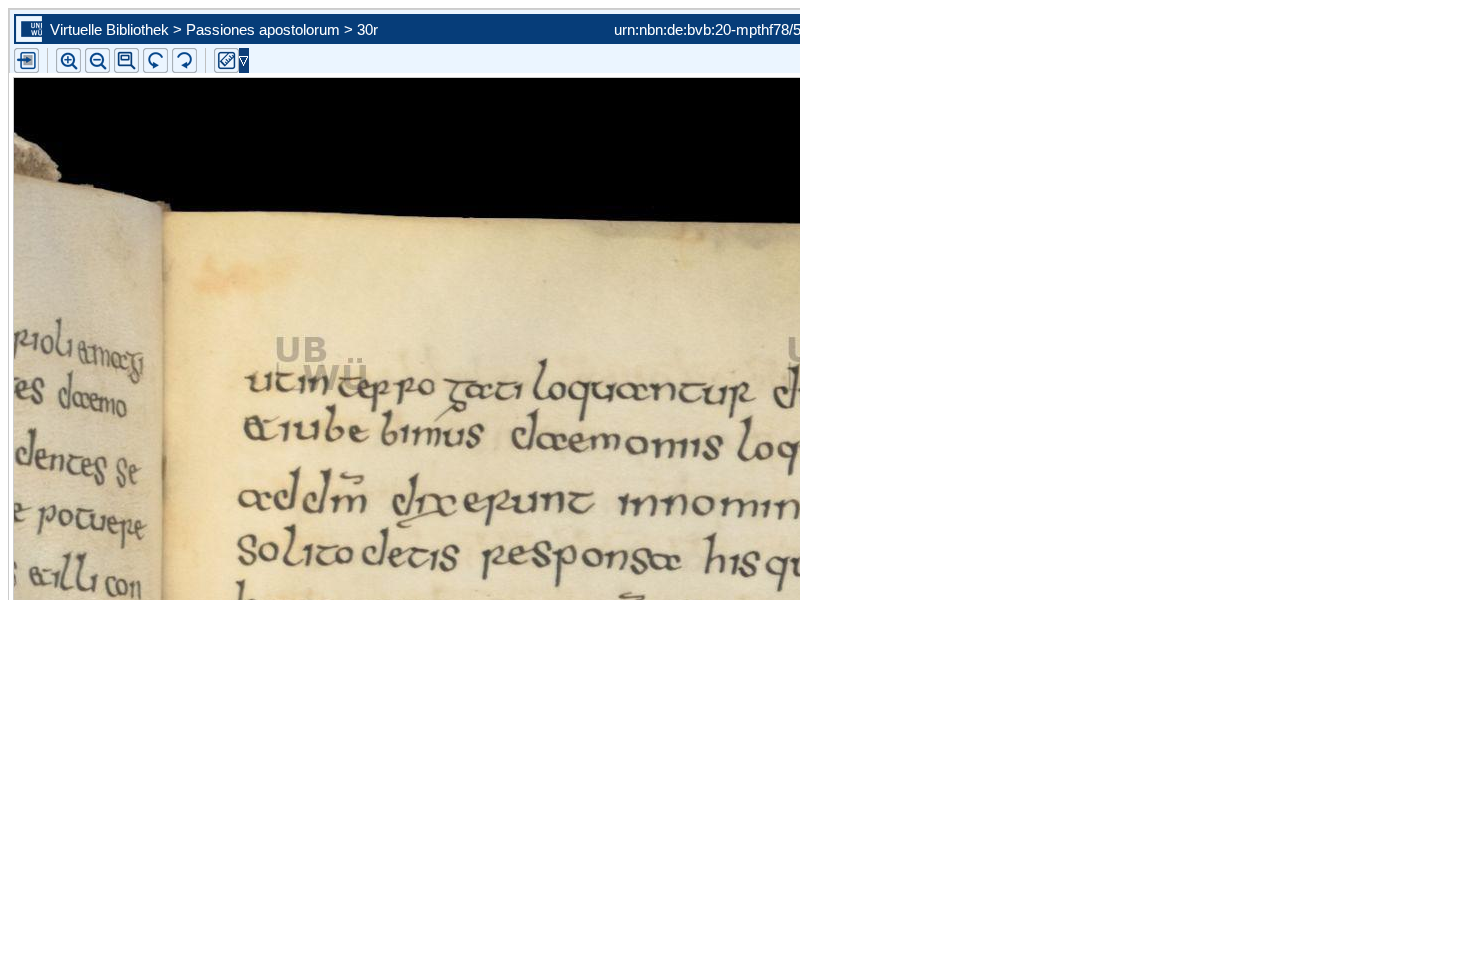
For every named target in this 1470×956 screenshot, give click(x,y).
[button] (126, 60)
